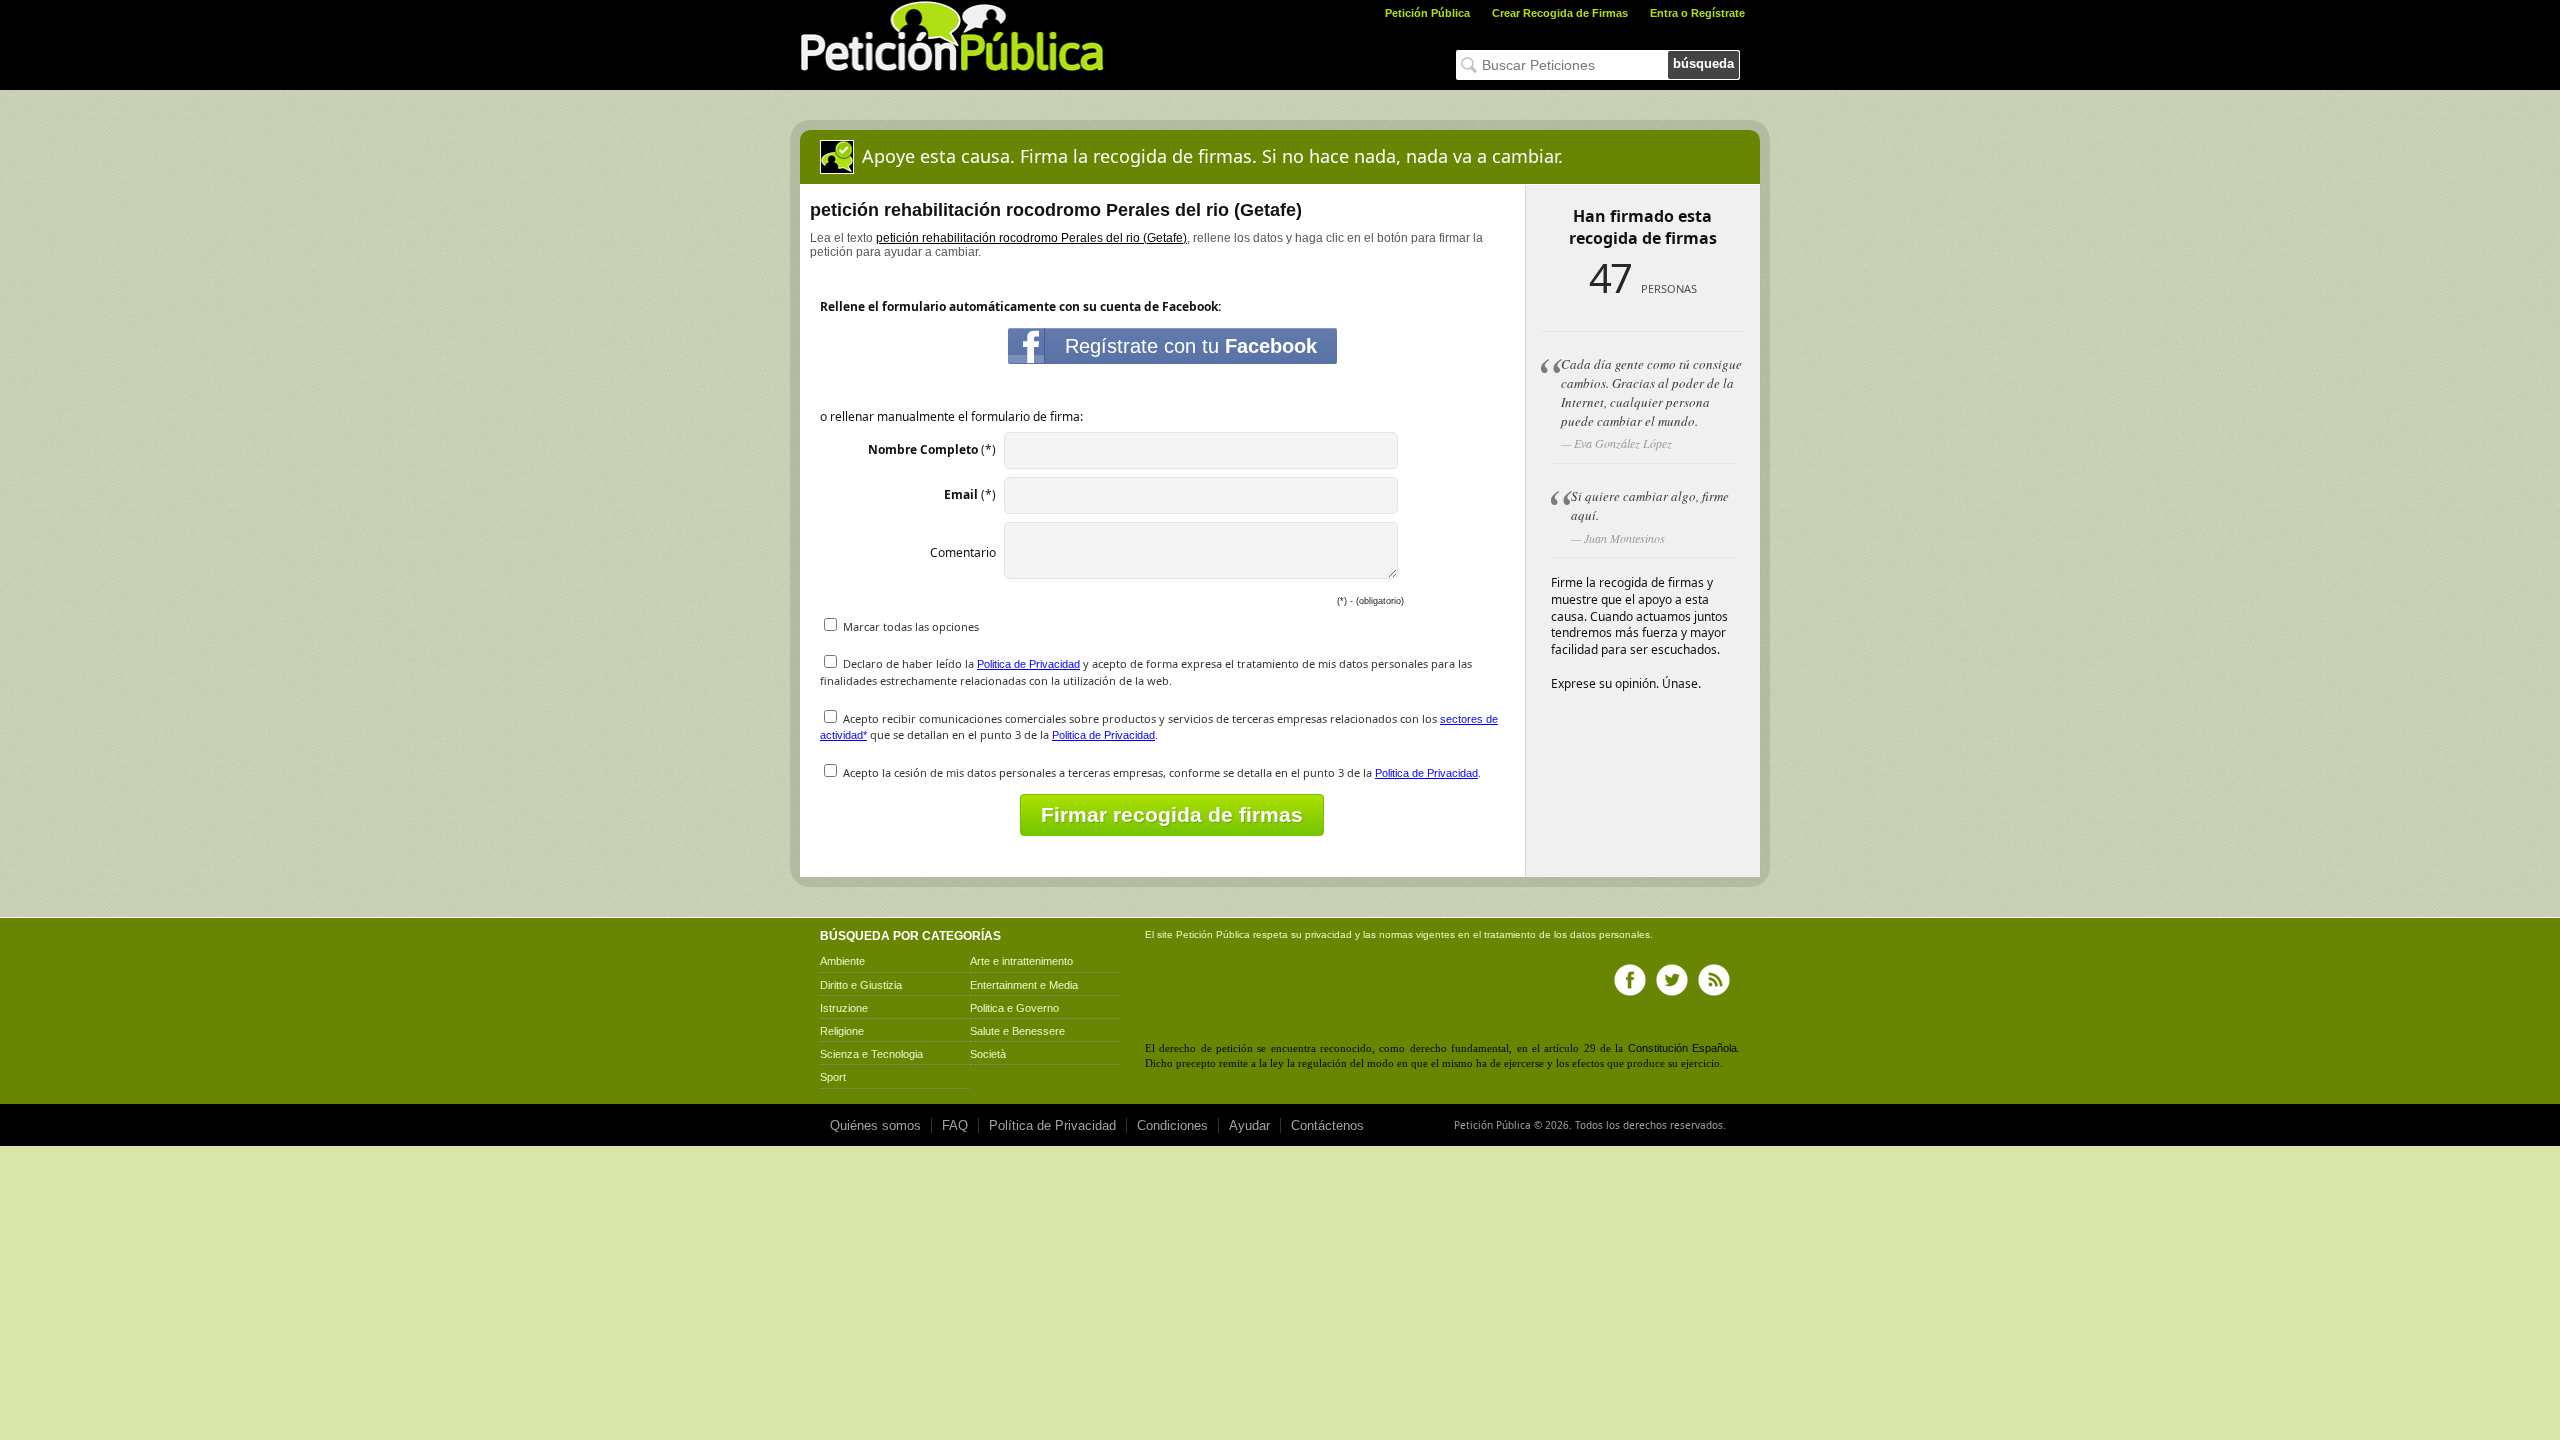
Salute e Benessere (1017, 1031)
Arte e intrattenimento (1021, 961)
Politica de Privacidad (1028, 664)
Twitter (1672, 980)
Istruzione (844, 1008)
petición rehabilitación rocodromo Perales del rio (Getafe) (1031, 238)
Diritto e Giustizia (861, 985)
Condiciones (1172, 1125)
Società (988, 1054)
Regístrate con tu (1191, 346)
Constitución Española (1682, 1048)
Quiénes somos (875, 1125)
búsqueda (1703, 63)
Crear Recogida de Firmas (1560, 13)
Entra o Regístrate (1697, 13)
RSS (1714, 980)
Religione (842, 1031)
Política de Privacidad (1052, 1125)
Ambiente (842, 961)
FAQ (955, 1125)
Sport (833, 1077)
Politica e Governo (1014, 1008)
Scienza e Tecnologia (871, 1054)
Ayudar (1249, 1125)
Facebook (1630, 980)
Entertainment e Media (1024, 985)
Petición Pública (1427, 13)
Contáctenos (1327, 1125)
